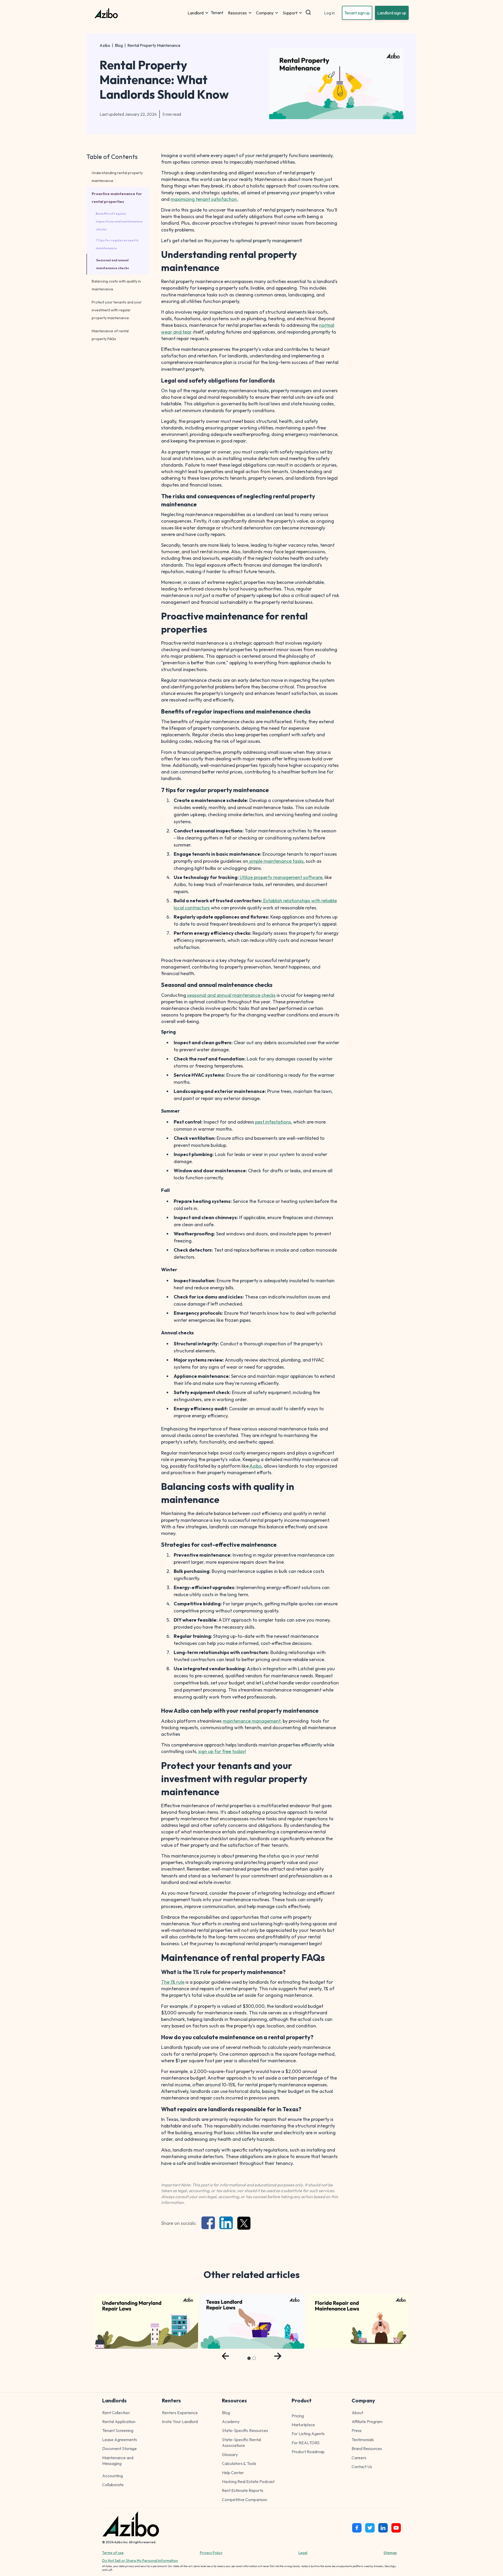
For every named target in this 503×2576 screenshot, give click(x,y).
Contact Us (362, 2467)
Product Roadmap (308, 2452)
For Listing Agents (308, 2434)
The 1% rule (173, 1982)
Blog (119, 45)
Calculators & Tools (239, 2463)
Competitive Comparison (245, 2500)
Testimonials (363, 2440)
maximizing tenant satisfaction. (204, 199)
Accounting (113, 2476)
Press (357, 2430)
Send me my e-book (441, 2513)
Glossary (230, 2455)
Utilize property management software (281, 877)
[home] (140, 13)
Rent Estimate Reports (243, 2490)
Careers (359, 2458)
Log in (329, 13)
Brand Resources (367, 2448)
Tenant (217, 13)
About (357, 2413)
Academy (231, 2422)
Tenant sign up (357, 13)
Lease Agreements (120, 2440)
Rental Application (119, 2422)
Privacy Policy (211, 2553)
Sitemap (390, 2553)
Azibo (105, 45)
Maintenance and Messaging (118, 2461)
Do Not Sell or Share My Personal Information (140, 2561)
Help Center (233, 2473)
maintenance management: (252, 1721)
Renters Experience (180, 2413)
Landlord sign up (392, 13)
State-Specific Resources (245, 2430)
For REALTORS (306, 2443)
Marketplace (303, 2425)
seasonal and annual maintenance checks (231, 995)
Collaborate (113, 2485)
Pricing (298, 2416)
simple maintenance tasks (276, 861)
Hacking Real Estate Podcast (248, 2481)
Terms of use (113, 2553)
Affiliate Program (367, 2422)
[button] (198, 13)
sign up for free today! (222, 1751)
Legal (303, 2553)
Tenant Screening (118, 2430)
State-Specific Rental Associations (241, 2442)
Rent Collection (116, 2413)
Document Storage (119, 2448)
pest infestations (273, 1122)
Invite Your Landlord (180, 2422)
